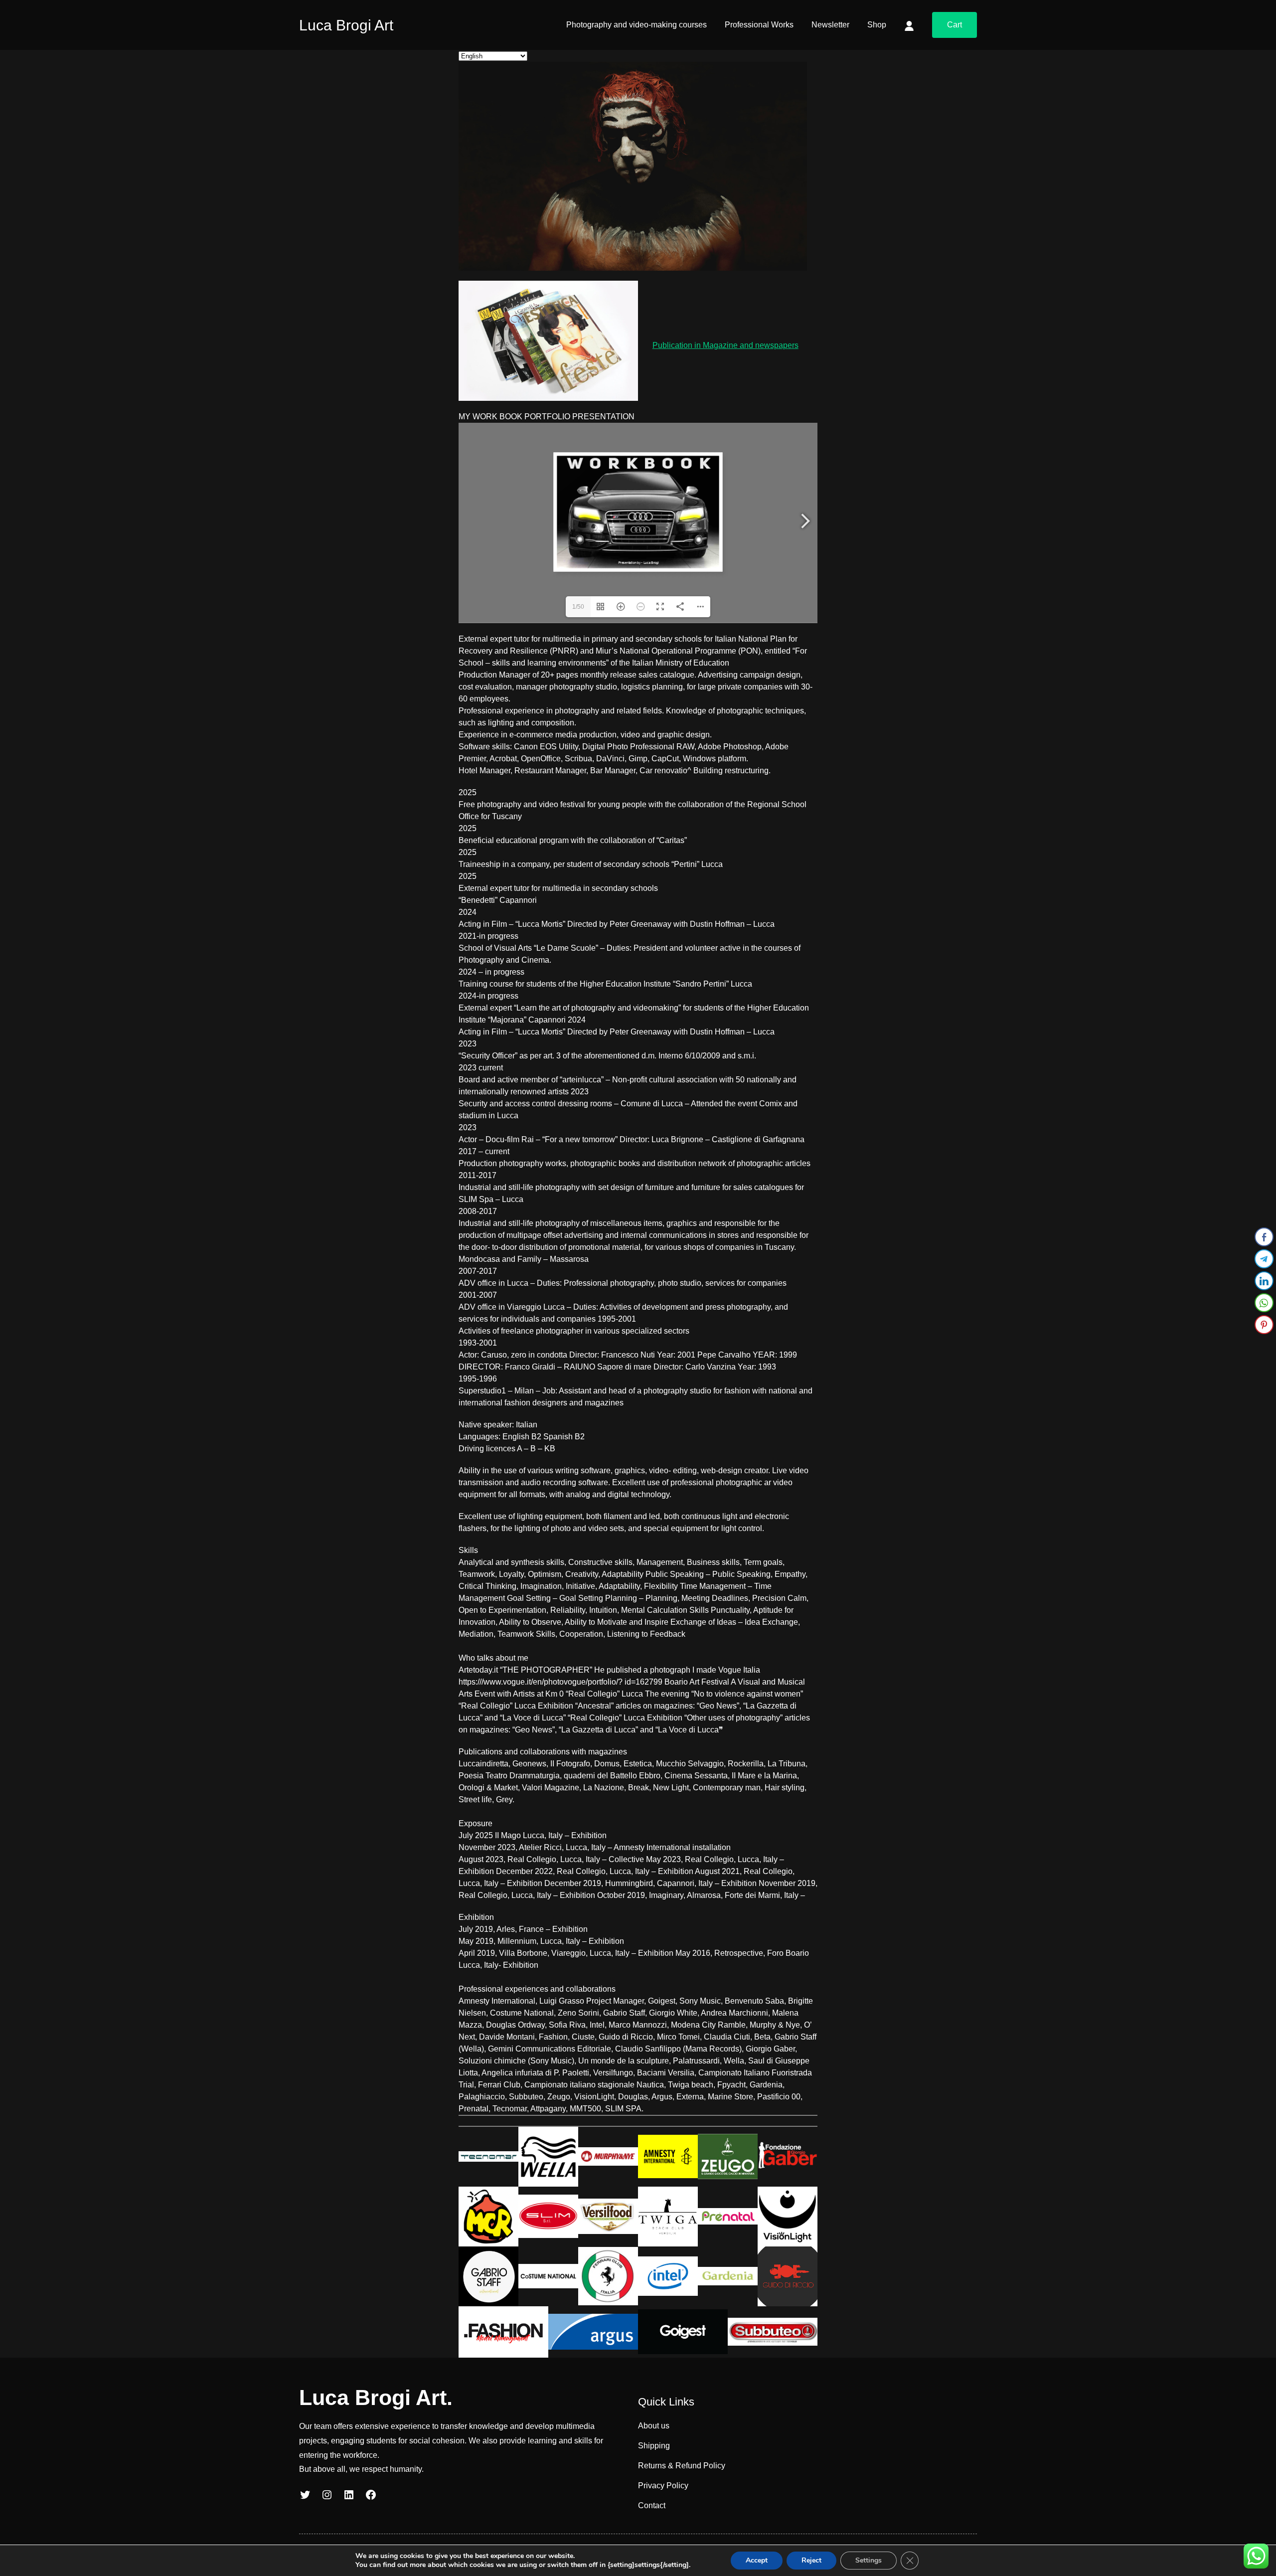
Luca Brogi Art (346, 25)
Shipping (654, 2446)
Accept (757, 2560)
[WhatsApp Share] (1264, 1303)
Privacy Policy (663, 2486)
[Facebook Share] (1264, 1237)
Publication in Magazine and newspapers (725, 345)
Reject (811, 2560)
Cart (955, 25)
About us (654, 2426)
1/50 (578, 607)
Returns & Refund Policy (682, 2466)
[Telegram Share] (1264, 1259)
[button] (1265, 1345)
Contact (652, 2505)
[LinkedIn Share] (1264, 1281)
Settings (869, 2560)
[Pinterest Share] (1264, 1325)
